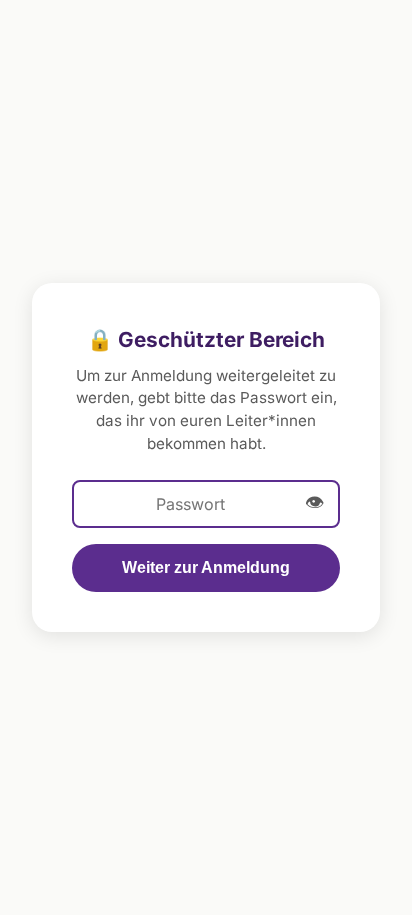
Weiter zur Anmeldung (206, 567)
